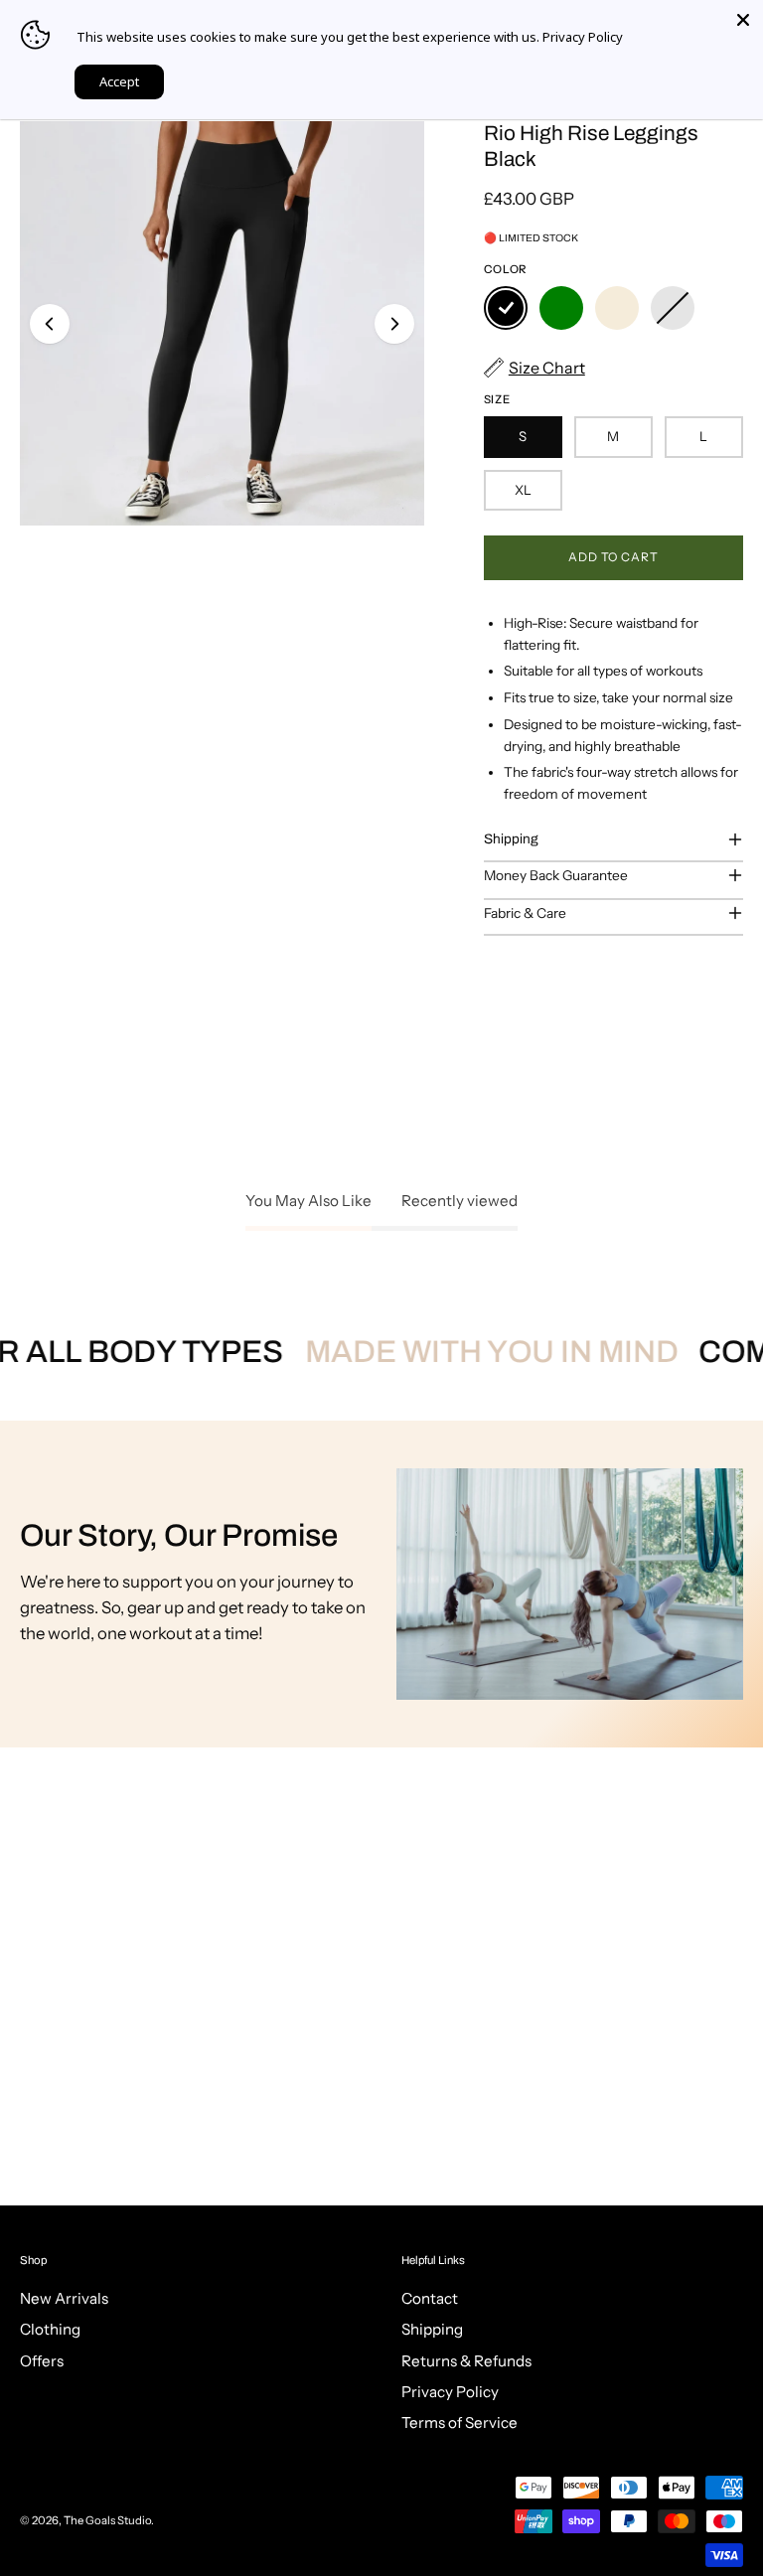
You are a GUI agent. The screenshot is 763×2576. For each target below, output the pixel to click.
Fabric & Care (525, 913)
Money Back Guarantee (556, 875)
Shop (33, 2260)
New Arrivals (64, 2298)
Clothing (50, 2330)
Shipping (511, 839)
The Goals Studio (107, 2520)
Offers (42, 2361)
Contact (430, 2298)
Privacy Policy (450, 2393)
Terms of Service (459, 2424)
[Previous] (50, 324)
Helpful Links (433, 2260)
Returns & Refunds (466, 2361)
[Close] (743, 20)
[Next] (394, 324)
